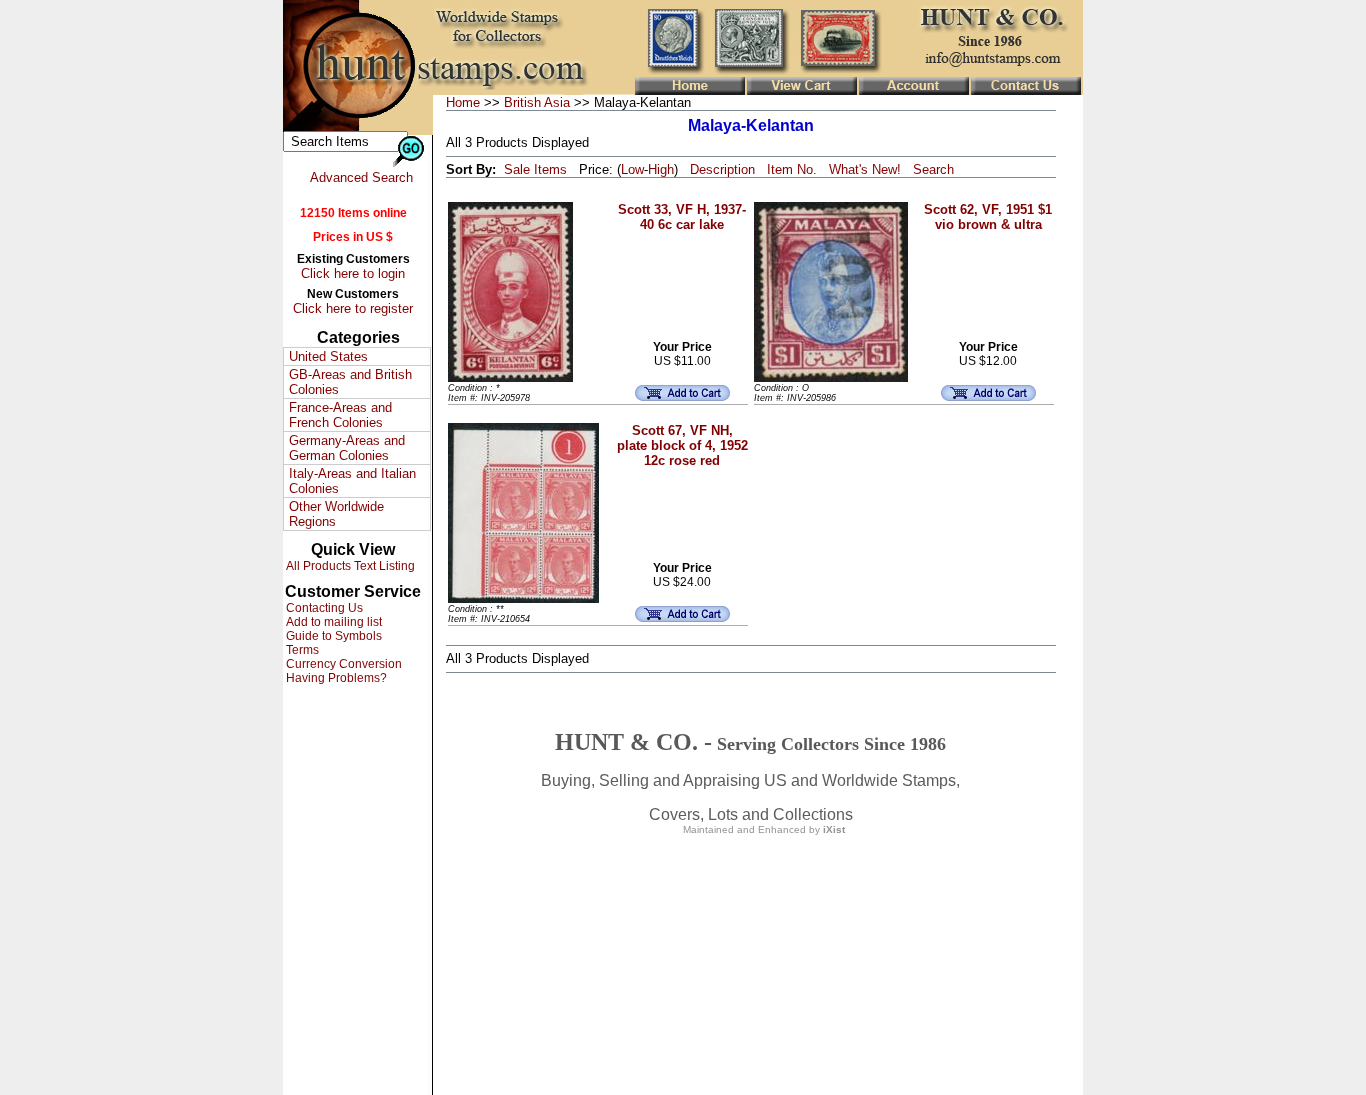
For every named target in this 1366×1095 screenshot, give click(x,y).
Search (933, 169)
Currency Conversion (342, 664)
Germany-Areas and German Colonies (347, 448)
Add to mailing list (332, 622)
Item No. (792, 169)
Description (722, 169)
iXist (834, 829)
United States (328, 356)
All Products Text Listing (349, 566)
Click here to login (353, 273)
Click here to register (353, 308)
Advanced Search (361, 177)
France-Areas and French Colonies (340, 415)
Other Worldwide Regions (336, 514)
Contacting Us (323, 608)
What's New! (865, 169)
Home (463, 102)
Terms (301, 650)
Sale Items (535, 169)
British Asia (537, 102)
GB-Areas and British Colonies (350, 382)
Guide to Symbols (332, 636)
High (661, 169)
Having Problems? (335, 678)
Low (632, 169)
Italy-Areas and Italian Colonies (352, 481)
